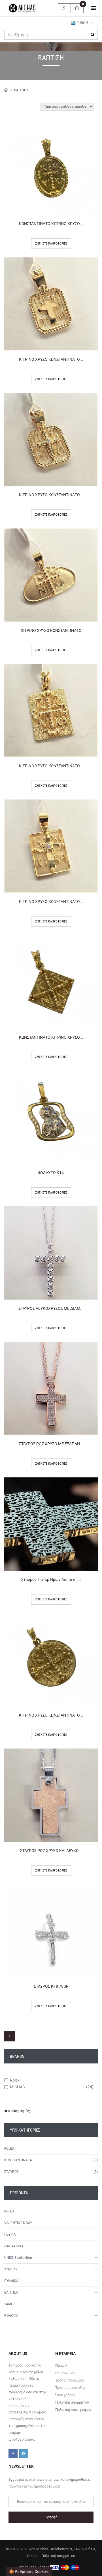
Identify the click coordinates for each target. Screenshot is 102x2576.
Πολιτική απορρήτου (72, 2402)
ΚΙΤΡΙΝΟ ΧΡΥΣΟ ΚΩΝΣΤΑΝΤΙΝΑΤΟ (51, 630)
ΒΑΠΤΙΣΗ (21, 90)
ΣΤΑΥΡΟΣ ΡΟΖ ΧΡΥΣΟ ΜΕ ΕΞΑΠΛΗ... (51, 1444)
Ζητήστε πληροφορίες (51, 244)
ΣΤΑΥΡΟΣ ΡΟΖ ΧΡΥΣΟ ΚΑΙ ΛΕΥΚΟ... (51, 1851)
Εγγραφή (51, 2517)
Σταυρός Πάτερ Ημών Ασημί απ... (51, 1579)
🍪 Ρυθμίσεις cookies (29, 2571)
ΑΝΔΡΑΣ (11, 2269)
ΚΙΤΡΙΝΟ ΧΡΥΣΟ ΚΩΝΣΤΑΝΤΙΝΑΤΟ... (51, 359)
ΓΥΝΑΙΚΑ (11, 2281)
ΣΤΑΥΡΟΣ (11, 2172)
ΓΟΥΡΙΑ (10, 2234)
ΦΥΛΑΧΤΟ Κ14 (51, 1173)
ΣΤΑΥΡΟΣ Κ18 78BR (51, 1986)
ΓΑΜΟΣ (10, 2304)
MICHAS (17, 2087)
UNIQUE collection (18, 2258)
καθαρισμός (19, 2111)
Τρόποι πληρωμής (70, 2380)
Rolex (15, 2080)
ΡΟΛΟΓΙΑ (11, 2316)
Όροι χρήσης (65, 2395)
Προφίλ (61, 2366)
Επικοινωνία (65, 2373)
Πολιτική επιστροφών (73, 2410)
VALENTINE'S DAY (18, 2223)
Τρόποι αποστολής (70, 2388)
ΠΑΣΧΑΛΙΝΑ (14, 2246)
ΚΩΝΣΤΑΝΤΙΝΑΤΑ (18, 2160)
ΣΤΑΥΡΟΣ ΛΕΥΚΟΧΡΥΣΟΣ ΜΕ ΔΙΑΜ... (51, 1308)
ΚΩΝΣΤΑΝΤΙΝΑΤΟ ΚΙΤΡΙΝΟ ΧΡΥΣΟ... (51, 224)
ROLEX (9, 2149)
